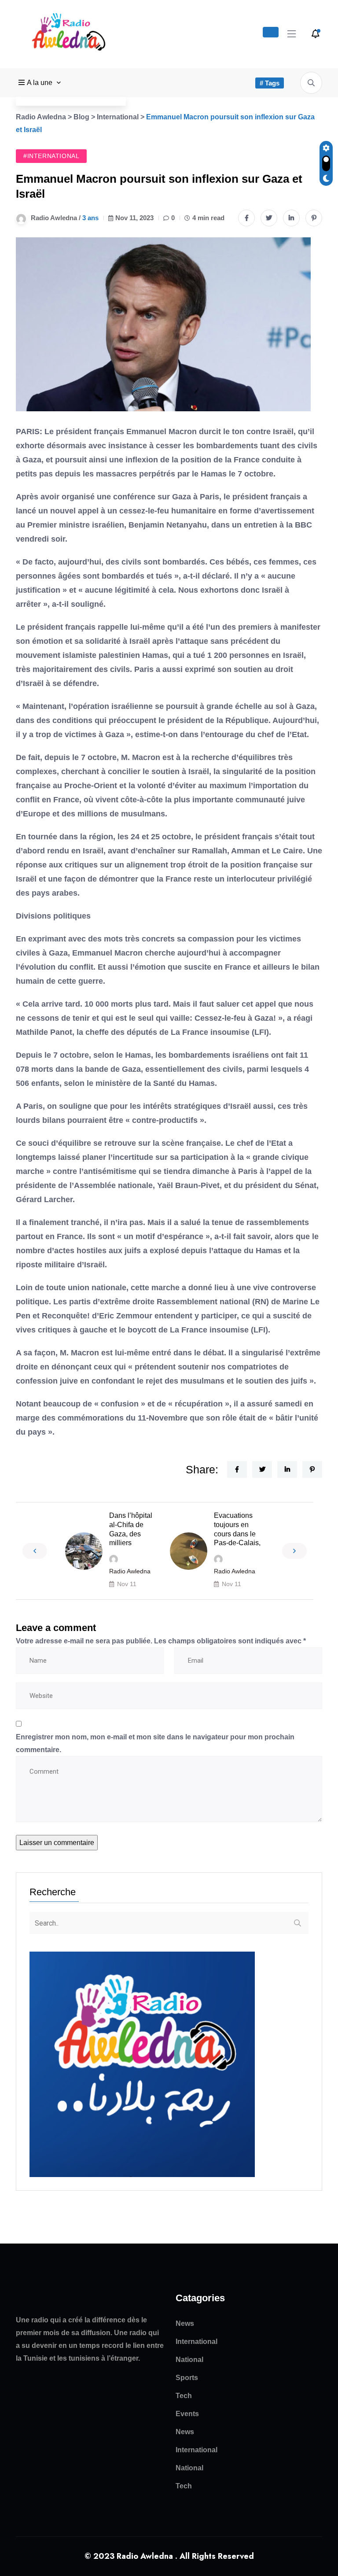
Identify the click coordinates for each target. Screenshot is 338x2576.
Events (187, 2414)
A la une (40, 83)
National (189, 2360)
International (197, 2342)
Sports (187, 2378)
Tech (184, 2396)
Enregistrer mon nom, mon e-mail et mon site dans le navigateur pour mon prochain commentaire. (155, 1743)
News (185, 2323)
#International (51, 156)
